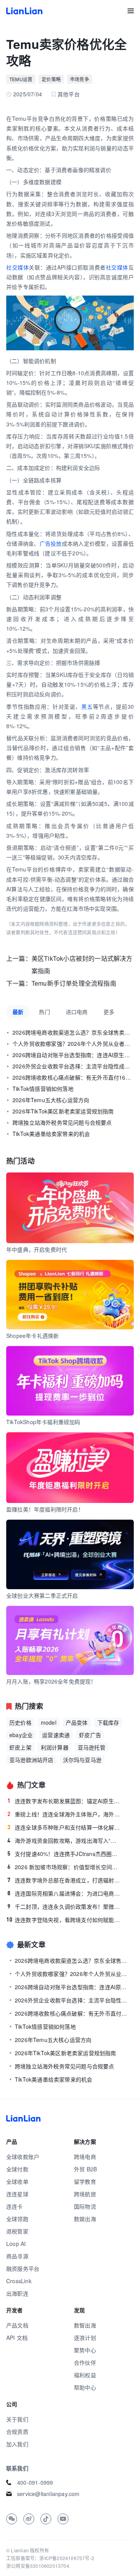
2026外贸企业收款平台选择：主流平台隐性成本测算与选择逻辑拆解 (73, 1066)
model (49, 1722)
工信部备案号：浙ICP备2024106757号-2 (50, 2558)
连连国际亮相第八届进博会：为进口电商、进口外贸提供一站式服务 (64, 1893)
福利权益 (85, 2375)
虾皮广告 (90, 1735)
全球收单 (17, 2181)
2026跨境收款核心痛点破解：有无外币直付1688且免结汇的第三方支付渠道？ (73, 1077)
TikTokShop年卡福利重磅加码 (43, 1422)
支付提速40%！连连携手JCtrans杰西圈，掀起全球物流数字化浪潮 (64, 1854)
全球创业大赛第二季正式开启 (42, 1595)
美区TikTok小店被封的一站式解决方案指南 (82, 964)
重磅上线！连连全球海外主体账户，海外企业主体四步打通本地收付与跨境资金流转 (64, 1814)
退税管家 (17, 2231)
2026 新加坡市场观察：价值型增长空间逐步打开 (64, 1867)
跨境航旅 (85, 2194)
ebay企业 (21, 1735)
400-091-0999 (35, 2482)
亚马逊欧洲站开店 (31, 1760)
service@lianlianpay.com (48, 2494)
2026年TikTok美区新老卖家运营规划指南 (63, 1111)
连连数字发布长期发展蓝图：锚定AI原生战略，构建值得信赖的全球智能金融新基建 (64, 1801)
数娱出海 (85, 2219)
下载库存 (108, 1722)
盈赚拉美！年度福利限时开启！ (45, 1509)
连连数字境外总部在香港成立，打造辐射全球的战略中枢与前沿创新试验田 (64, 1880)
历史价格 (20, 1722)
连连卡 (15, 2206)
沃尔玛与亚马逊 (82, 1760)
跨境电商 (85, 2157)
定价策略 (51, 79)
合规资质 (17, 2432)
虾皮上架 (20, 1747)
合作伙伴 (85, 2362)
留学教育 (85, 2181)
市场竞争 (80, 79)
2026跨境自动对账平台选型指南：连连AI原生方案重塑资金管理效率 (73, 1055)
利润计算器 (55, 1747)
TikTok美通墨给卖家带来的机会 (51, 1134)
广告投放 (51, 543)
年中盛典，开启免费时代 (37, 1249)
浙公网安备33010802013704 (38, 2566)
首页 (24, 11)
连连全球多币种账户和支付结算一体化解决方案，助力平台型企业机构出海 (64, 1827)
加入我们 (17, 2444)
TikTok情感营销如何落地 (43, 1089)
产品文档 (17, 2325)
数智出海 (85, 2325)
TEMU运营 (21, 79)
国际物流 (85, 2206)
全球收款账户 (23, 2157)
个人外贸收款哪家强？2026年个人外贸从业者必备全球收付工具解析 (73, 1044)
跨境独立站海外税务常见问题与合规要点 (62, 1122)
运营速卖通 (56, 1735)
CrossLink (19, 2281)
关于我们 (17, 2419)
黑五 (87, 706)
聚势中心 (85, 2350)
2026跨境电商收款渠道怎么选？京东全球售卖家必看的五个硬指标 (73, 1032)
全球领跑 (17, 2219)
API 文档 (17, 2338)
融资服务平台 (23, 2268)
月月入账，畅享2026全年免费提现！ (51, 1681)
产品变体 (77, 1722)
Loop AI (16, 2244)
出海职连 (17, 2293)
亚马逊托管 (92, 1747)
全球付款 (17, 2169)
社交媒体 (17, 267)
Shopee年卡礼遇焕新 (32, 1336)
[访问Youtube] (63, 2519)
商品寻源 (17, 2256)
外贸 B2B (85, 2169)
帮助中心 (85, 2387)
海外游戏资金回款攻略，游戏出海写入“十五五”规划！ (64, 1840)
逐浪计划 (85, 2338)
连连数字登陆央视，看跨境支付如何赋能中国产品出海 (64, 1920)
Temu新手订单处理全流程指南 (74, 983)
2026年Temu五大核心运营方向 (51, 1100)
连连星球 (17, 2194)
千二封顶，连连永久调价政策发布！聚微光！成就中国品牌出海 (64, 1906)
